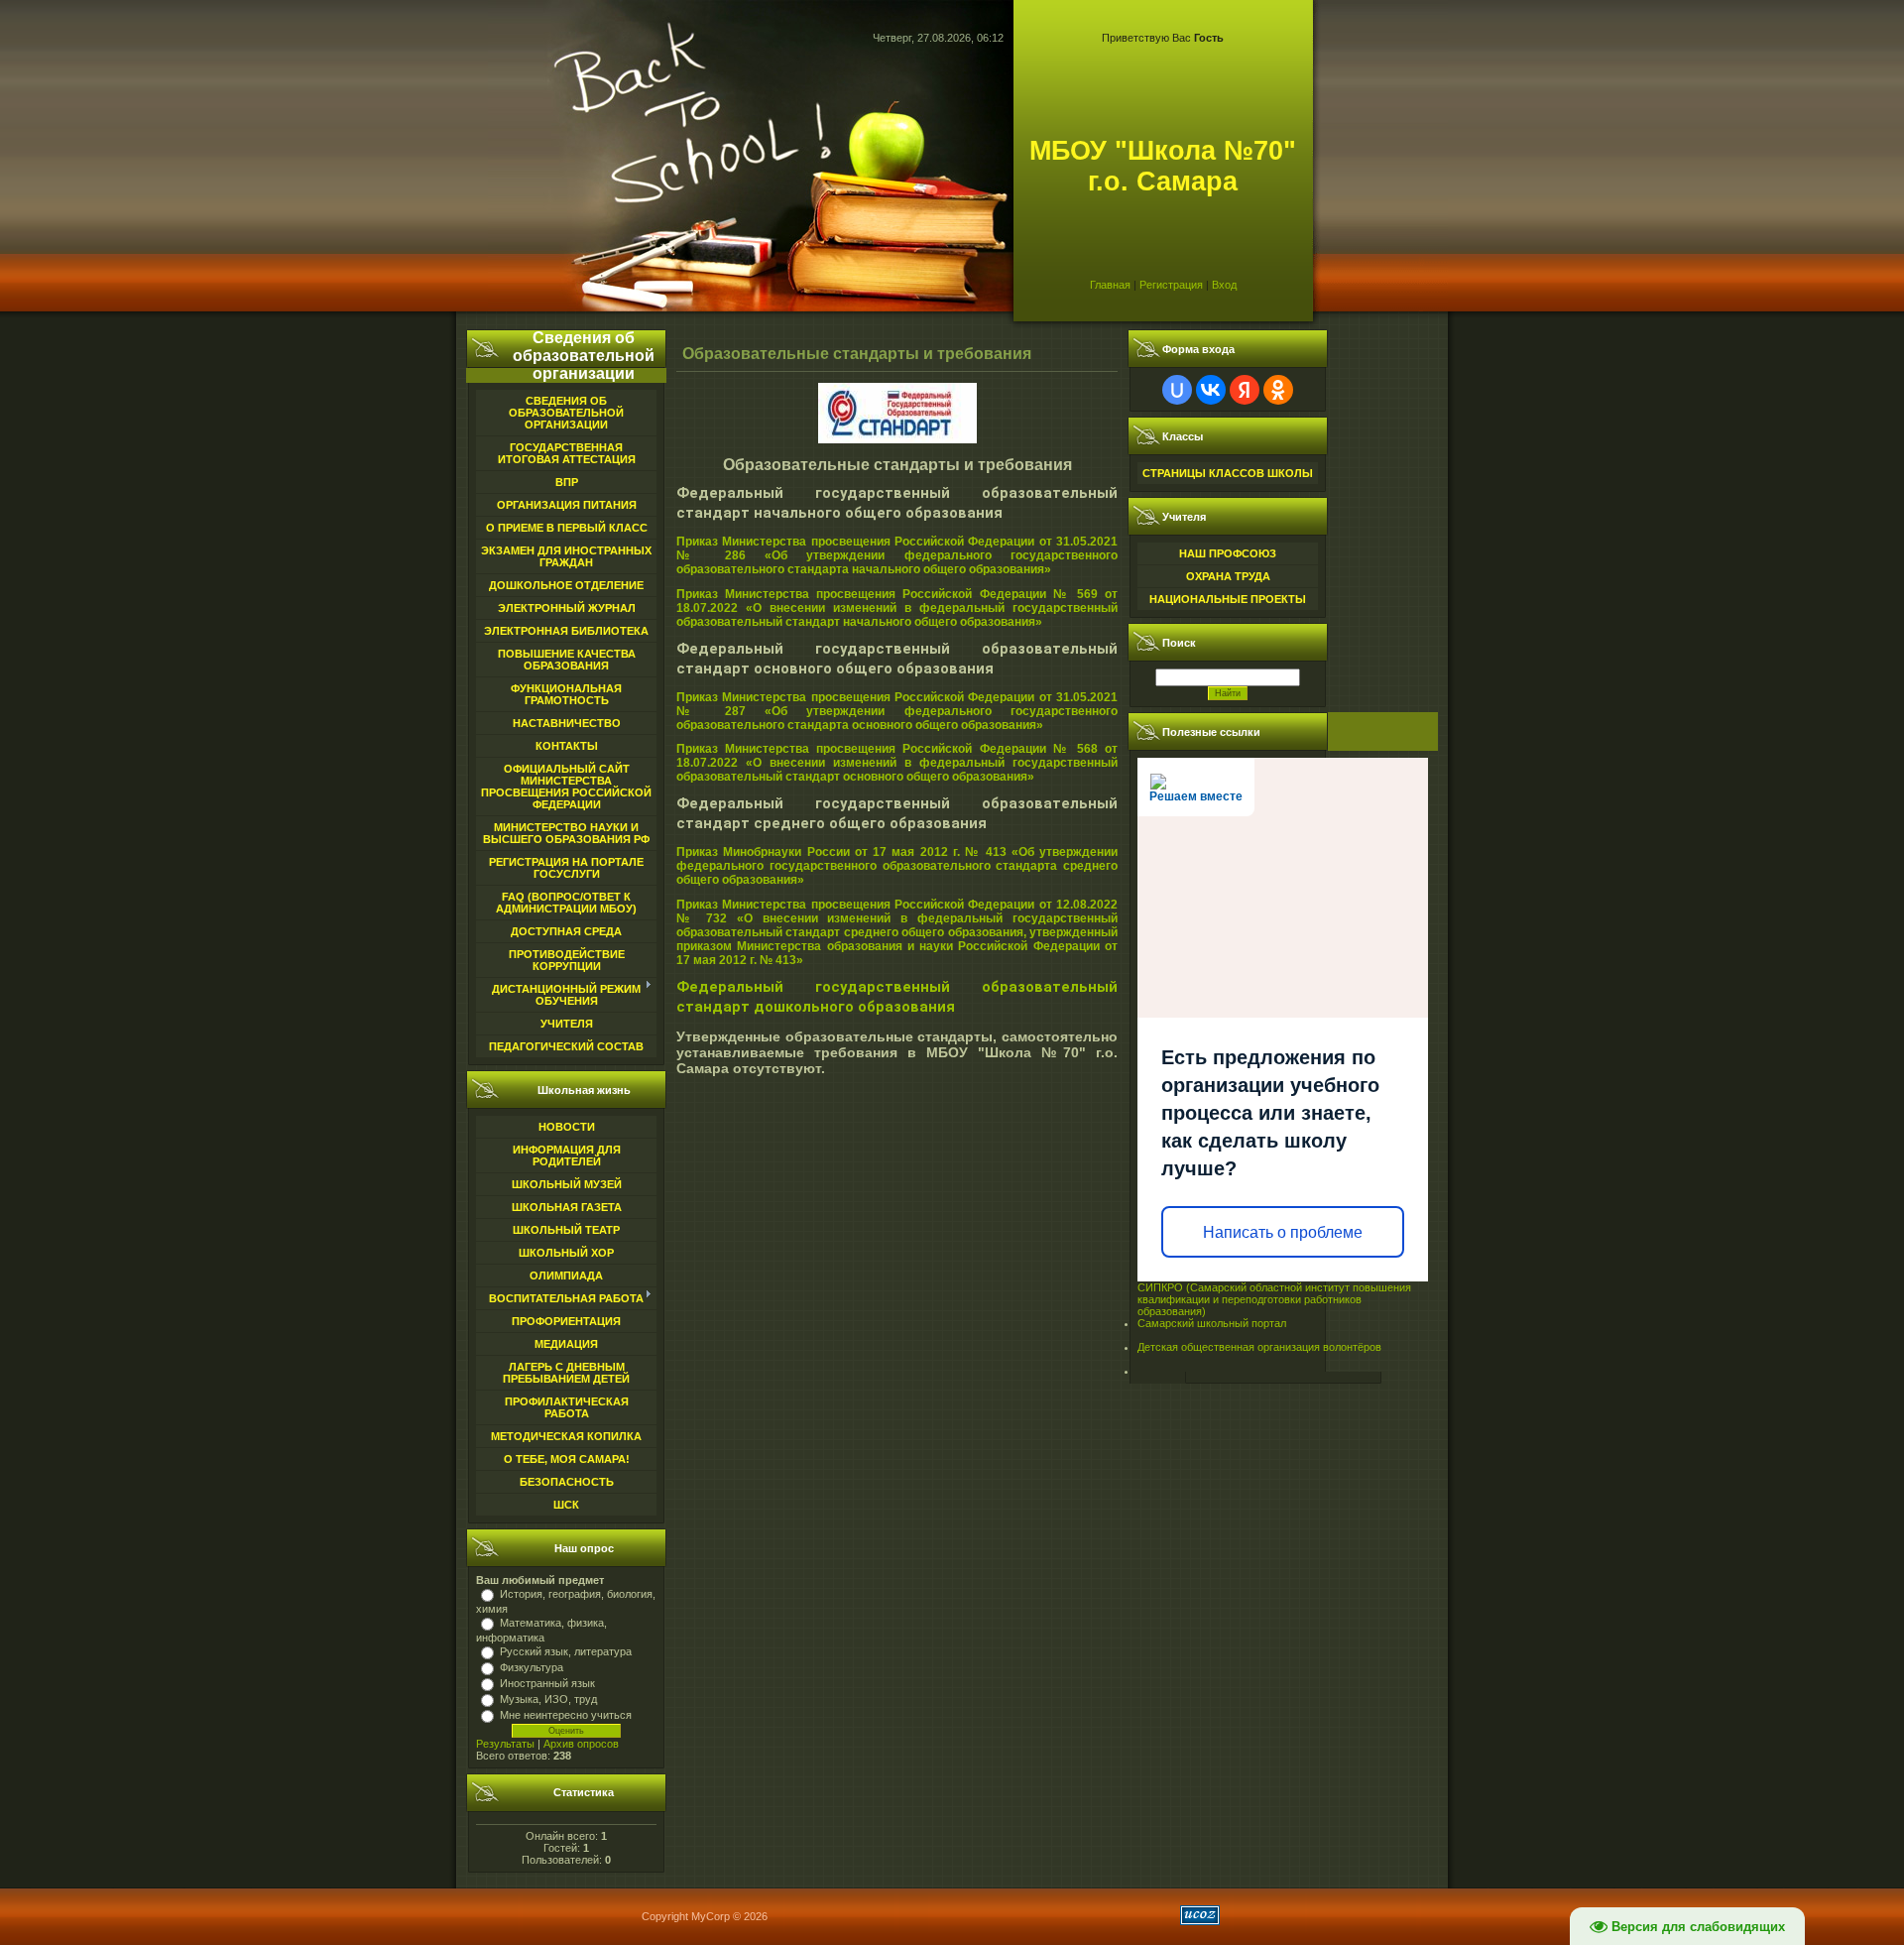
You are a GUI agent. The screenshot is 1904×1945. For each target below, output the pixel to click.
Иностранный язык (547, 1683)
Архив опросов (581, 1744)
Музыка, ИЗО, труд (548, 1699)
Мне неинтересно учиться (566, 1715)
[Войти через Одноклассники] (1278, 390)
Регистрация (1171, 285)
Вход (1224, 285)
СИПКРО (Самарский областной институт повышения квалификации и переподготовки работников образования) (1274, 1299)
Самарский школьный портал (1212, 1323)
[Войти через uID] (1177, 390)
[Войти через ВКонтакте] (1211, 390)
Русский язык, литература (566, 1651)
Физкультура (532, 1667)
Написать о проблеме (1283, 1232)
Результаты (505, 1744)
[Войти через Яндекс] (1245, 390)
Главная (1110, 285)
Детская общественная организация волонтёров (1259, 1347)
